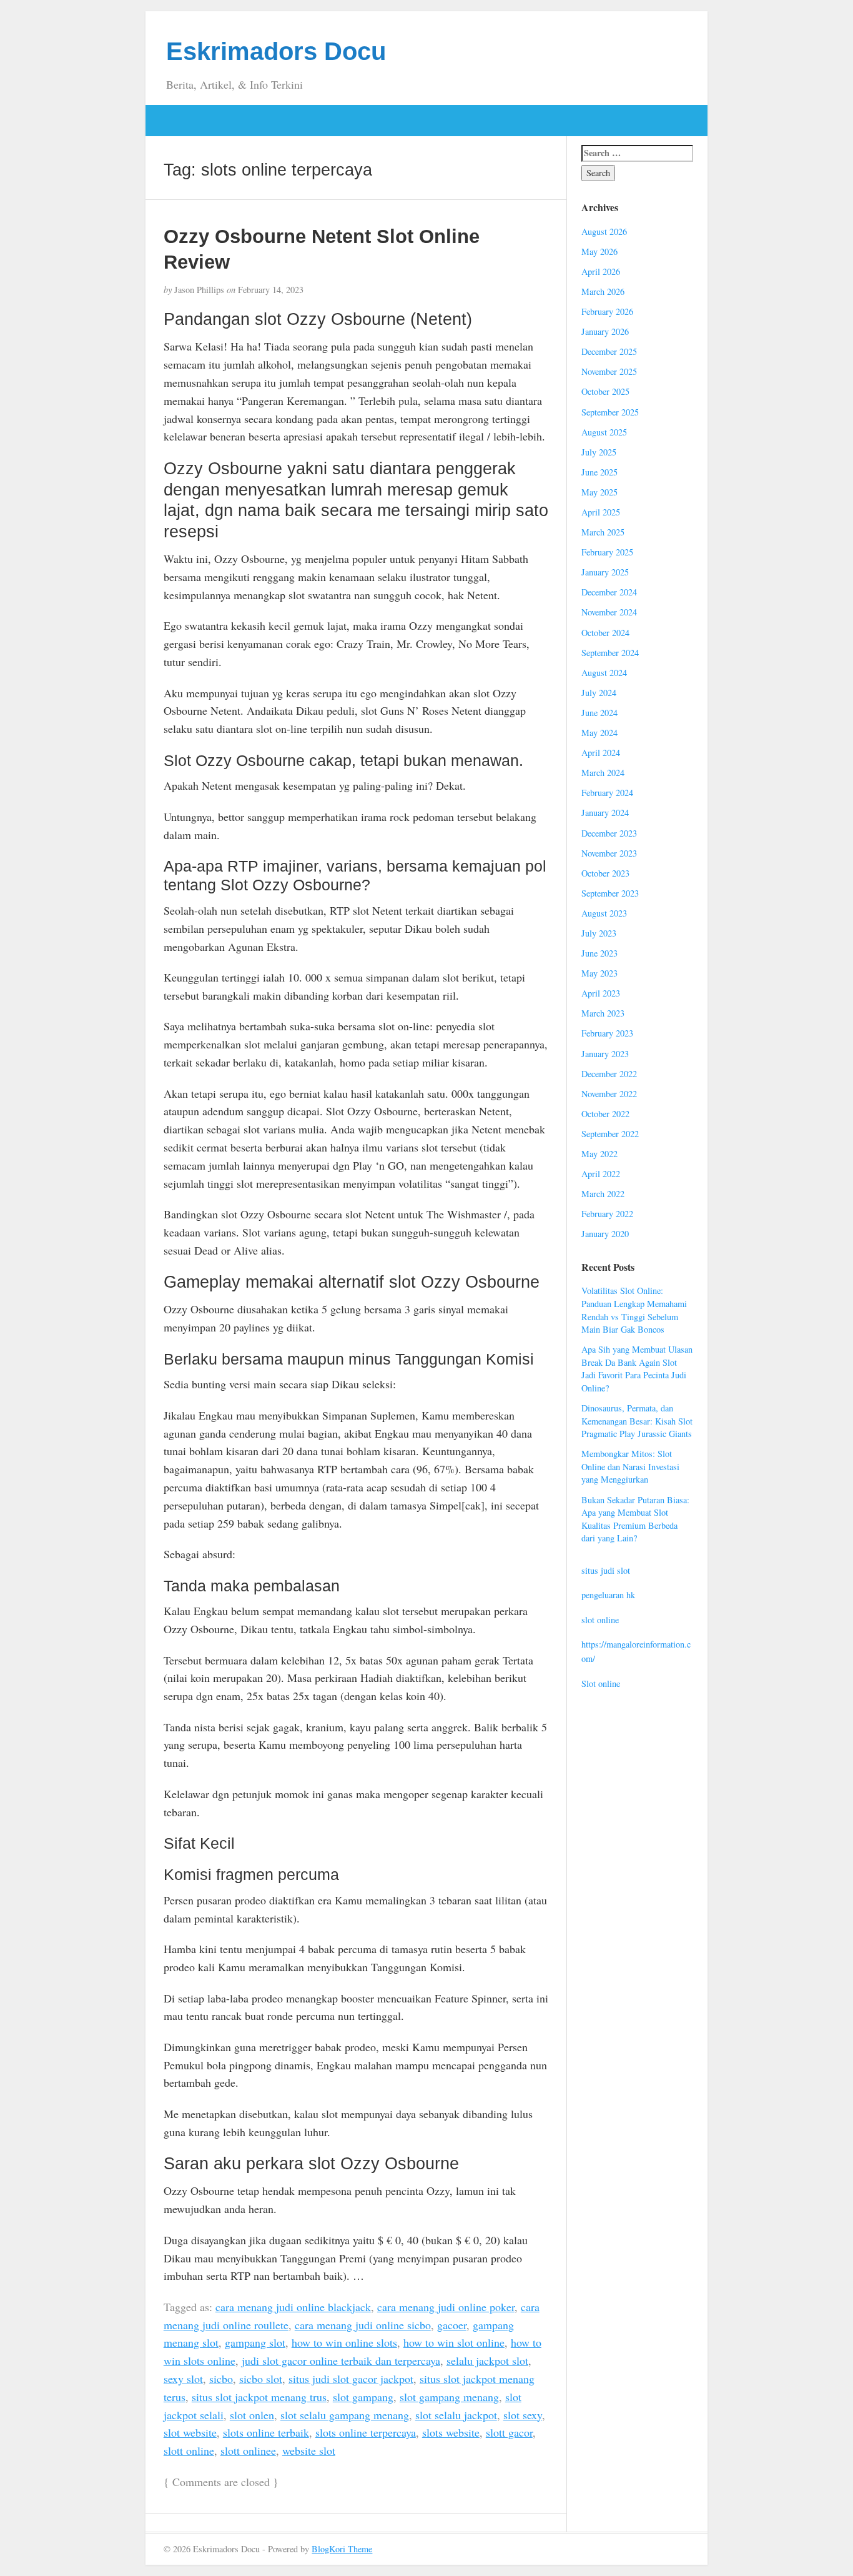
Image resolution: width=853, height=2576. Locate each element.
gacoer (452, 2325)
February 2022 (607, 1214)
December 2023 (609, 833)
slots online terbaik (266, 2432)
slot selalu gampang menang (345, 2415)
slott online (189, 2450)
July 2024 (599, 693)
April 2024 (601, 753)
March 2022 (603, 1194)
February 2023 (607, 1033)
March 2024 (603, 773)
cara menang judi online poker (446, 2307)
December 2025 (609, 351)
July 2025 (599, 452)
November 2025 (609, 371)
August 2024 (604, 673)
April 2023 (601, 993)
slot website (190, 2432)
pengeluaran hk (608, 1595)
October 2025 (605, 391)
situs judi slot (606, 1570)
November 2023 (609, 853)
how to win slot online (454, 2342)
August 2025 (604, 432)
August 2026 (604, 231)
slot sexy (523, 2415)
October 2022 (605, 1114)
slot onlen (252, 2415)
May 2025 (599, 492)
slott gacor (509, 2432)
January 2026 (605, 331)
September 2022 (610, 1134)
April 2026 (601, 271)
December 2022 (609, 1074)
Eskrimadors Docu (276, 51)
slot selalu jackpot (456, 2415)
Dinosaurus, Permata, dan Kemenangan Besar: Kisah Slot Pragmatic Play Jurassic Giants (637, 1421)
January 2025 (605, 572)
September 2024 (610, 653)
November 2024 (609, 612)
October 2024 (605, 633)
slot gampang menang (449, 2397)
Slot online (601, 1683)
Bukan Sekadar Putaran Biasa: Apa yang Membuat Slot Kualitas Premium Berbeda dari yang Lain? (635, 1519)
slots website (451, 2432)
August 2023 (604, 913)
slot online (600, 1620)
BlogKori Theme (342, 2549)
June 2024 (599, 713)
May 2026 (599, 251)
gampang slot (255, 2342)
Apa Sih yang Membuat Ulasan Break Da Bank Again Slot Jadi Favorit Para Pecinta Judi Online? (637, 1369)
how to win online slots (344, 2342)
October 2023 (605, 873)
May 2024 (599, 733)
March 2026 (603, 291)
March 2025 (603, 532)
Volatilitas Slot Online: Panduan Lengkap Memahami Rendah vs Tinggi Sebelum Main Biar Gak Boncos (634, 1310)
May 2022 (599, 1154)
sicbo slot (261, 2379)
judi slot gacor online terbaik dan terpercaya (341, 2360)
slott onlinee (248, 2450)
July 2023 (599, 933)
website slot (309, 2450)
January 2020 (605, 1234)
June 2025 (599, 472)
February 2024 (607, 793)
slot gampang (363, 2397)
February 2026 (607, 311)
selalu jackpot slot (487, 2360)
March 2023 (603, 1013)
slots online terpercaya (366, 2432)
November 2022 (609, 1094)
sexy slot (183, 2379)
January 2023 (605, 1054)
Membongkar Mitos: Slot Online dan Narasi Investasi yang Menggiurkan (630, 1466)
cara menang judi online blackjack (293, 2307)
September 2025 (610, 412)
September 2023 (610, 893)
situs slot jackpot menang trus (259, 2397)
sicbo (221, 2379)
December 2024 (609, 592)
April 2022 (601, 1174)
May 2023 (599, 973)
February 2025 (607, 552)
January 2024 (605, 813)
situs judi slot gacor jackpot (351, 2379)
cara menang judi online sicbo (363, 2325)
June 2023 (599, 953)
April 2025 (601, 512)
